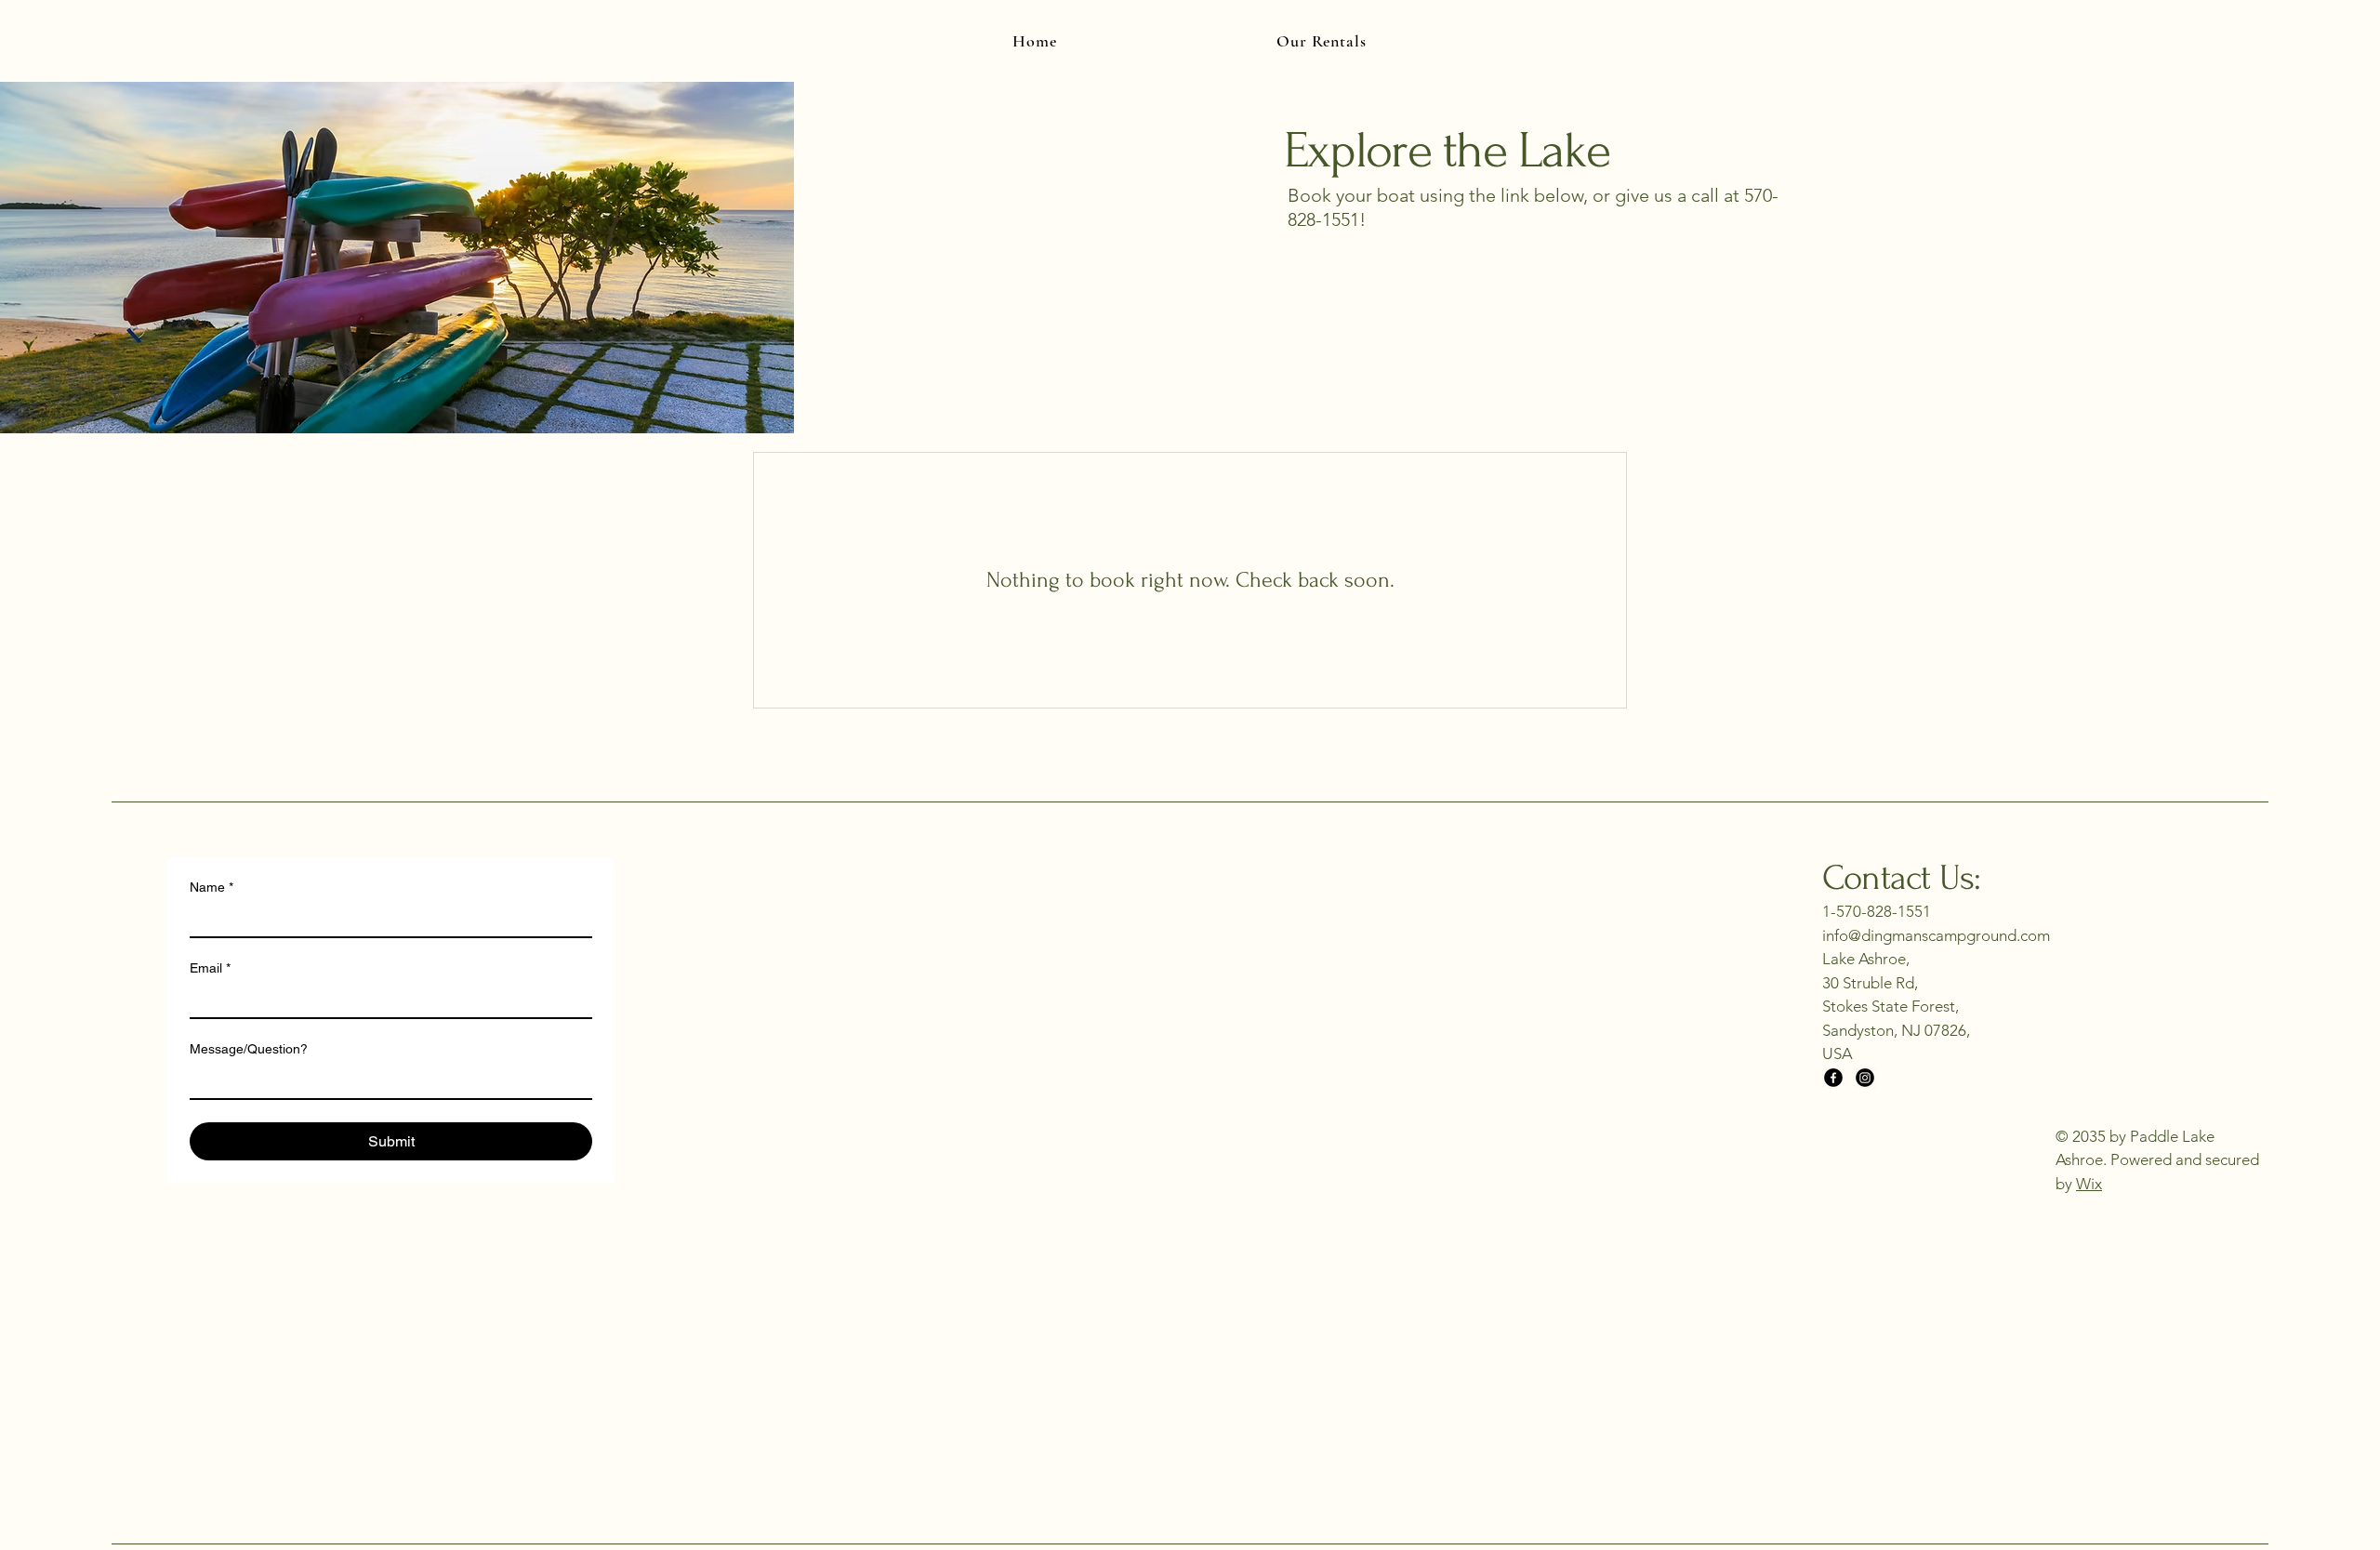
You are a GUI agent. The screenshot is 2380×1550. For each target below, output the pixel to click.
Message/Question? (249, 1049)
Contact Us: (1901, 878)
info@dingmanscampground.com (1936, 935)
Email (210, 968)
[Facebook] (1833, 1078)
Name (212, 887)
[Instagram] (1865, 1078)
